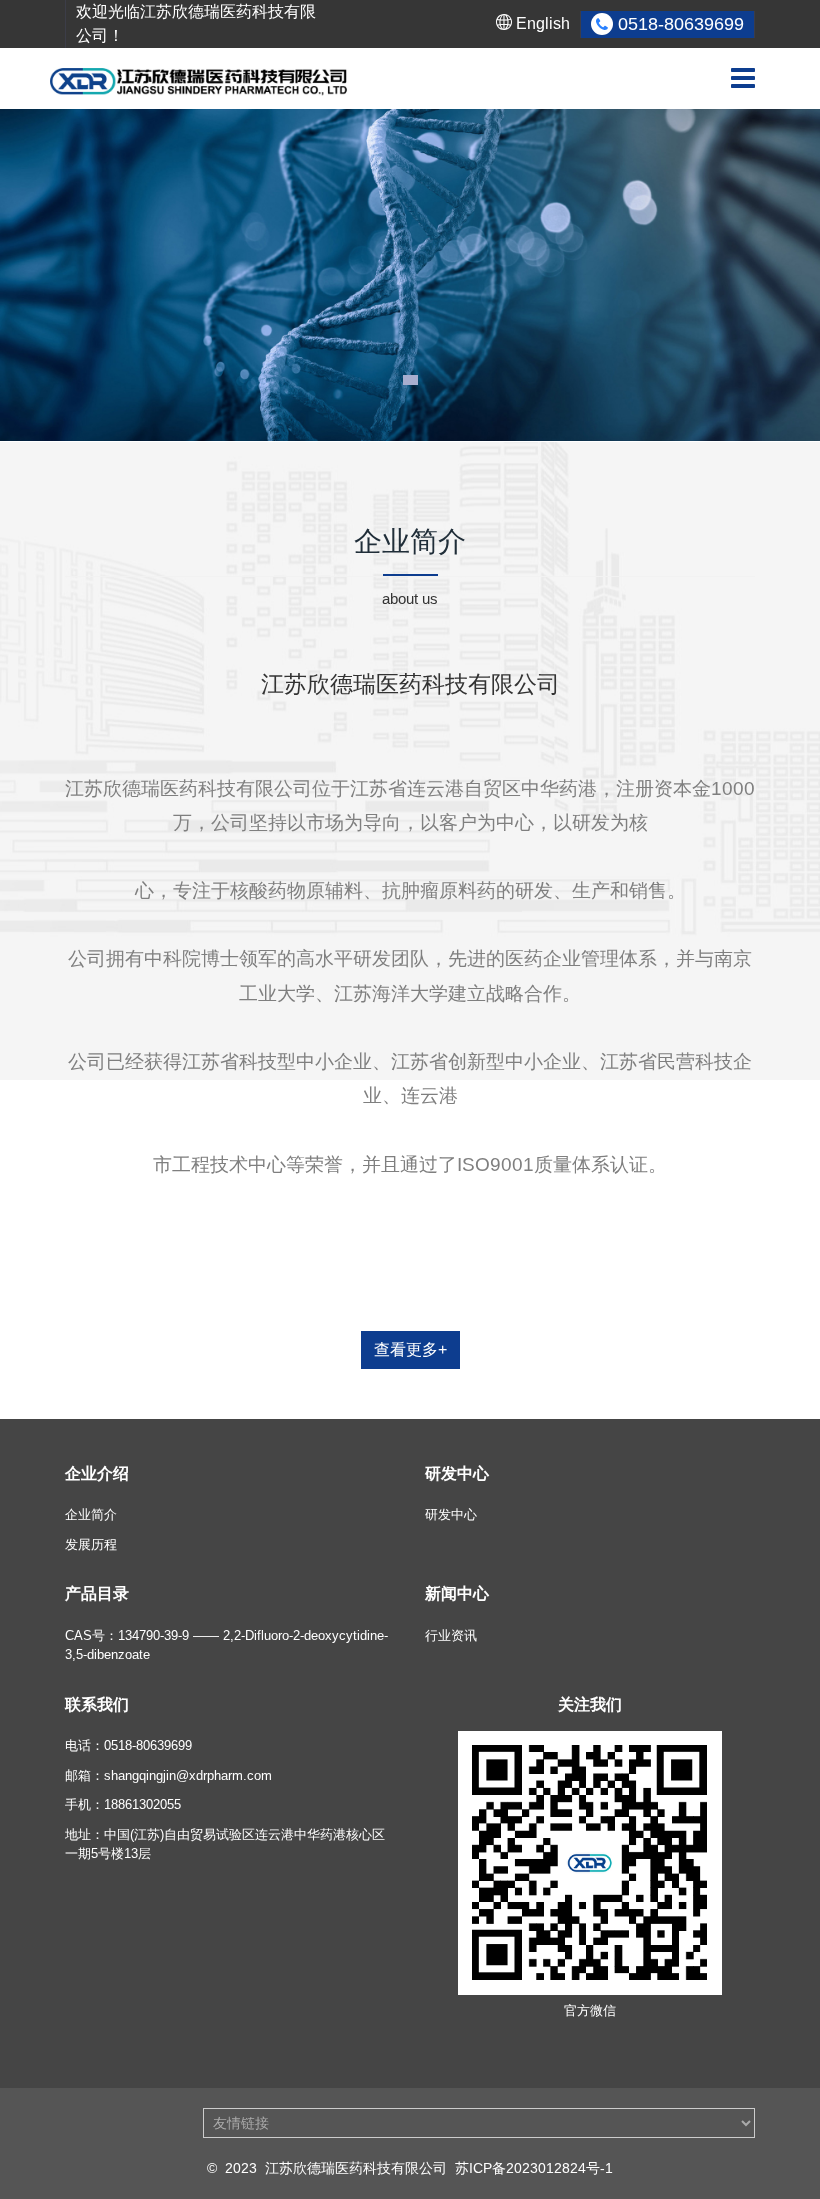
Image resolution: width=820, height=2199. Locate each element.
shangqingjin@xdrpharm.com (188, 1775)
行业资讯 (451, 1635)
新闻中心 (457, 1593)
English (541, 23)
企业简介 (91, 1514)
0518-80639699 (148, 1745)
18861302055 (142, 1804)
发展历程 (91, 1544)
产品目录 (97, 1593)
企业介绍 (97, 1473)
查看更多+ (410, 1349)
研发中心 (457, 1473)
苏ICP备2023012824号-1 (534, 2168)
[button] (410, 380)
